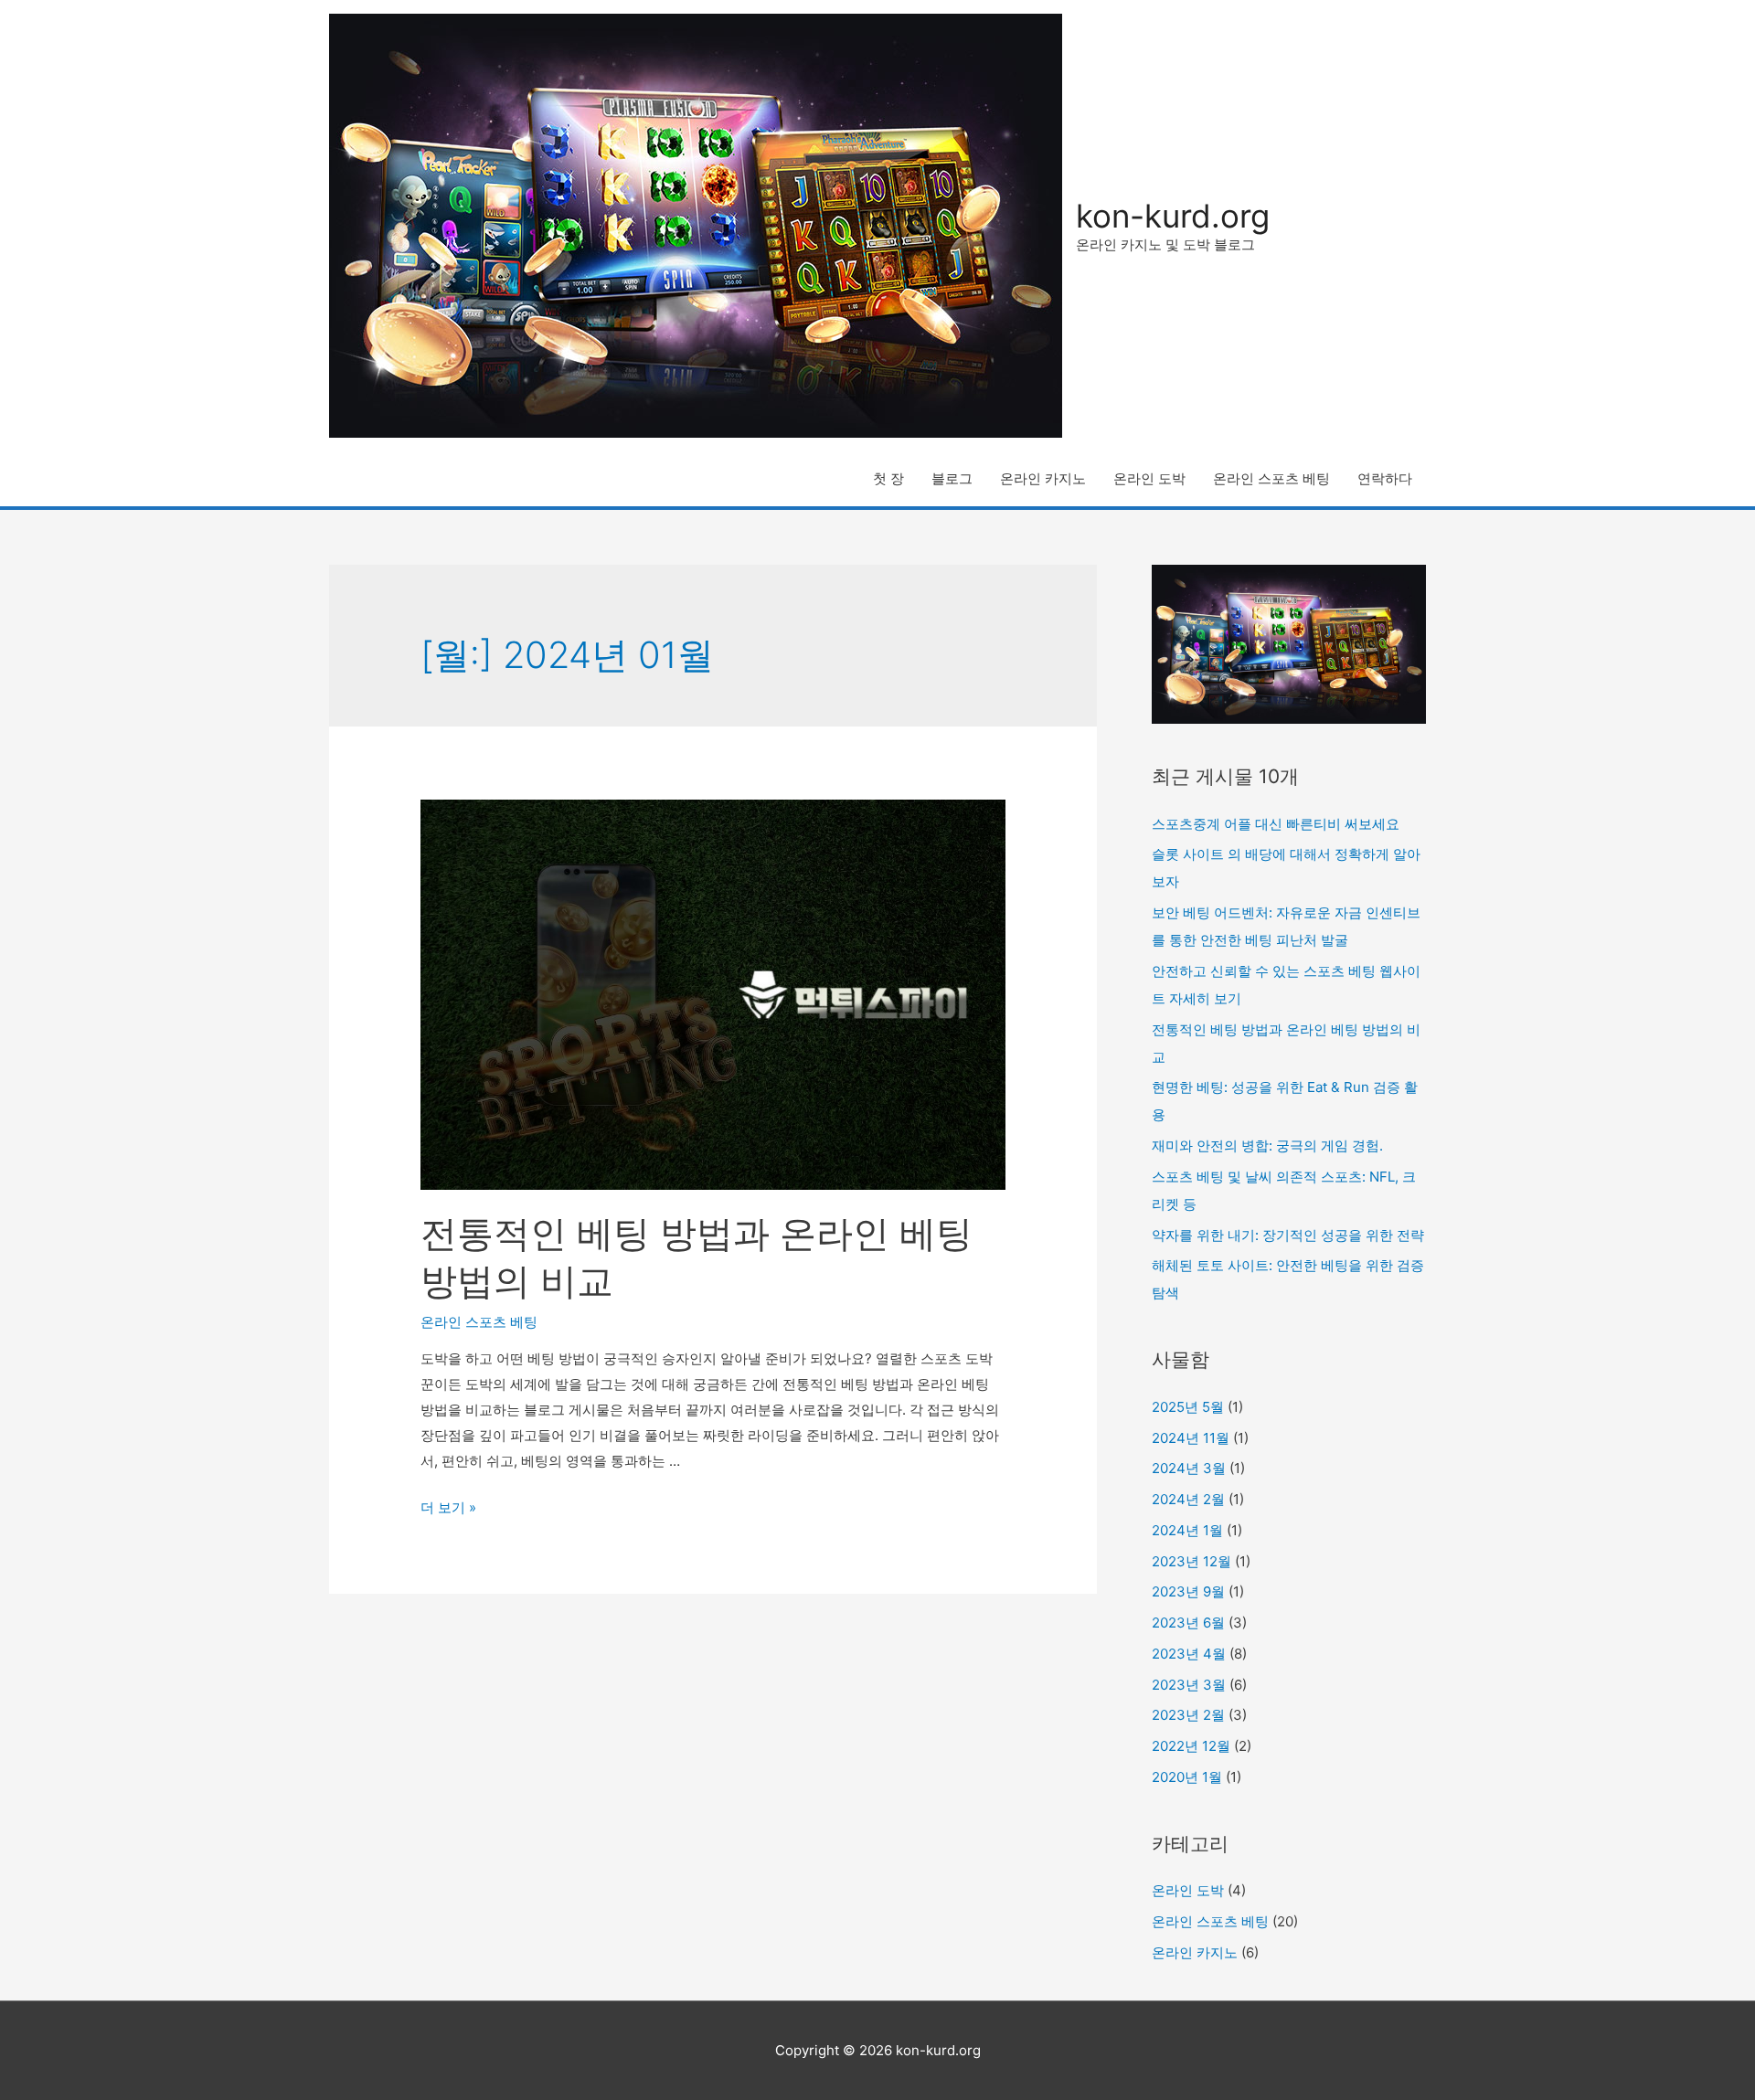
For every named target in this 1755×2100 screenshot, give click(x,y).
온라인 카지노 (1043, 478)
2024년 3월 (1189, 1468)
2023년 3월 (1189, 1685)
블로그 (952, 478)
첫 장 (888, 478)
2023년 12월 (1191, 1561)
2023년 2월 (1188, 1715)
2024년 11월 (1191, 1438)
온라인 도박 (1149, 478)
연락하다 (1385, 478)
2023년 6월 (1188, 1623)
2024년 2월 (1188, 1499)
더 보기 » (448, 1507)
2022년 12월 (1191, 1746)
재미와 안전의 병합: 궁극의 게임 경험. (1267, 1145)
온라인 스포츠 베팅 (1271, 478)
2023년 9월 (1188, 1591)
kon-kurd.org (1173, 216)
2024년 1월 (1187, 1530)
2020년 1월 (1187, 1777)
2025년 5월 (1188, 1407)
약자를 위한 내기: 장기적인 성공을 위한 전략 (1288, 1235)
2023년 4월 (1189, 1654)
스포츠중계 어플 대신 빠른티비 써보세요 (1276, 824)
